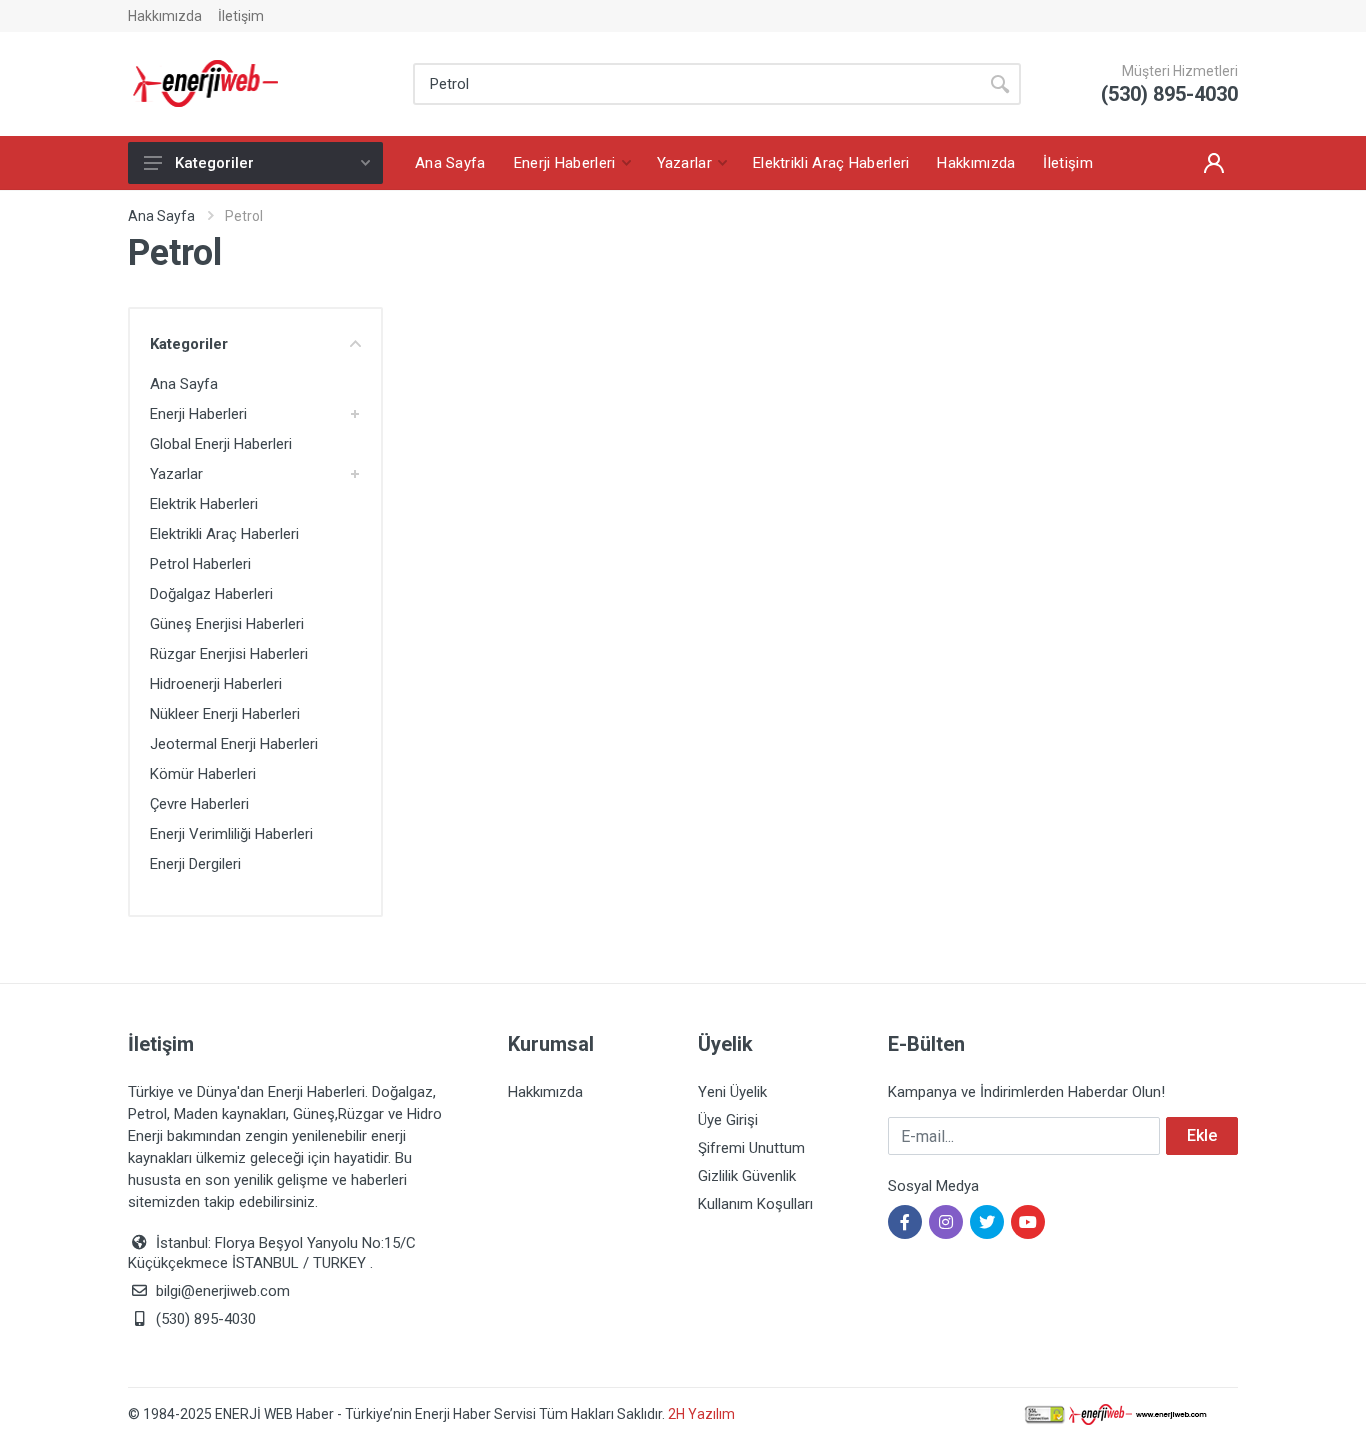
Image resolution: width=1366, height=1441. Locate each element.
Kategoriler (214, 163)
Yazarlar (176, 474)
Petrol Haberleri (200, 564)
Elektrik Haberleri (204, 504)
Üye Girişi (728, 1120)
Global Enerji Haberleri (221, 444)
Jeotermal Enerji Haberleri (234, 744)
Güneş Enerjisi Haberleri (227, 624)
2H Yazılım (701, 1414)
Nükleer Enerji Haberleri (225, 714)
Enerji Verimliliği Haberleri (231, 834)
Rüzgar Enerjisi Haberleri (229, 654)
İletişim (241, 16)
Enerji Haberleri (198, 414)
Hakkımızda (165, 16)
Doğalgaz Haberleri (211, 594)
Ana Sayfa (161, 216)
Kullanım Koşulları (755, 1204)
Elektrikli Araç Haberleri (224, 534)
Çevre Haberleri (199, 804)
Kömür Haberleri (203, 774)
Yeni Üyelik (732, 1092)
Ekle (1202, 1135)
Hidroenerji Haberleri (216, 684)
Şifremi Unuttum (751, 1148)
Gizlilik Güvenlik (747, 1176)
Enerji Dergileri (195, 864)
